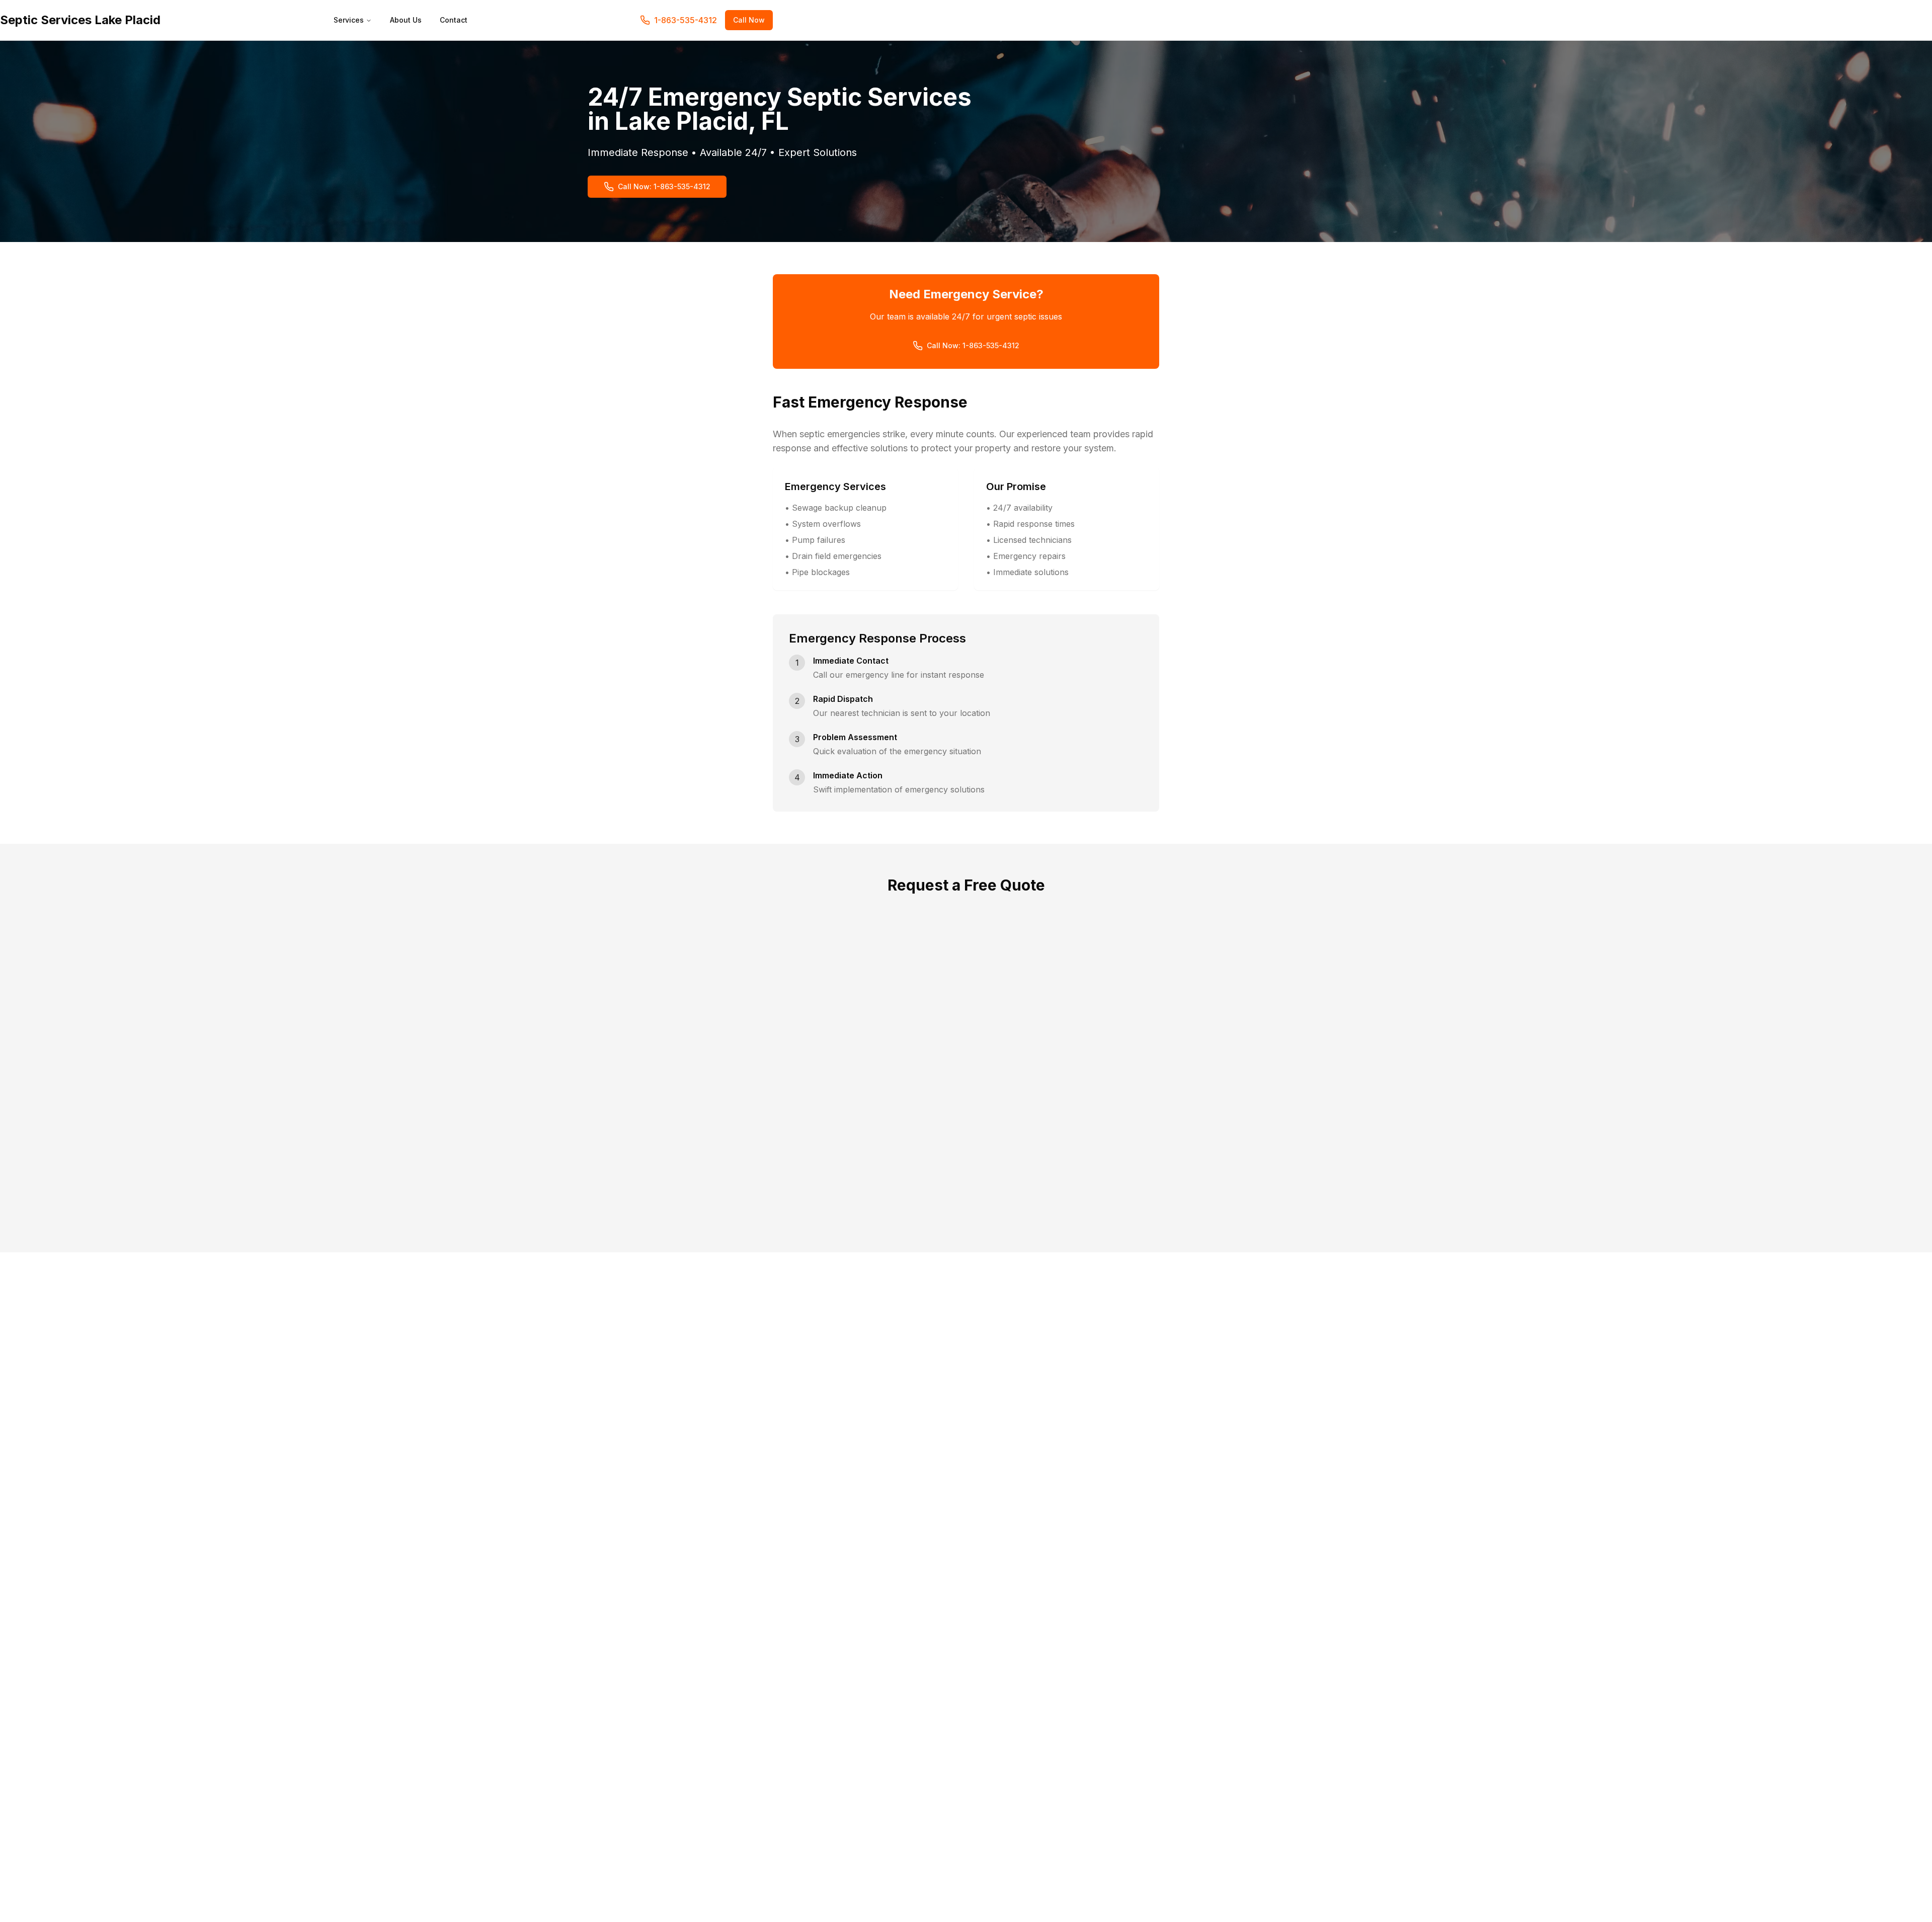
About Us (406, 20)
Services (349, 20)
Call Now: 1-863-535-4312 (664, 186)
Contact (454, 20)
